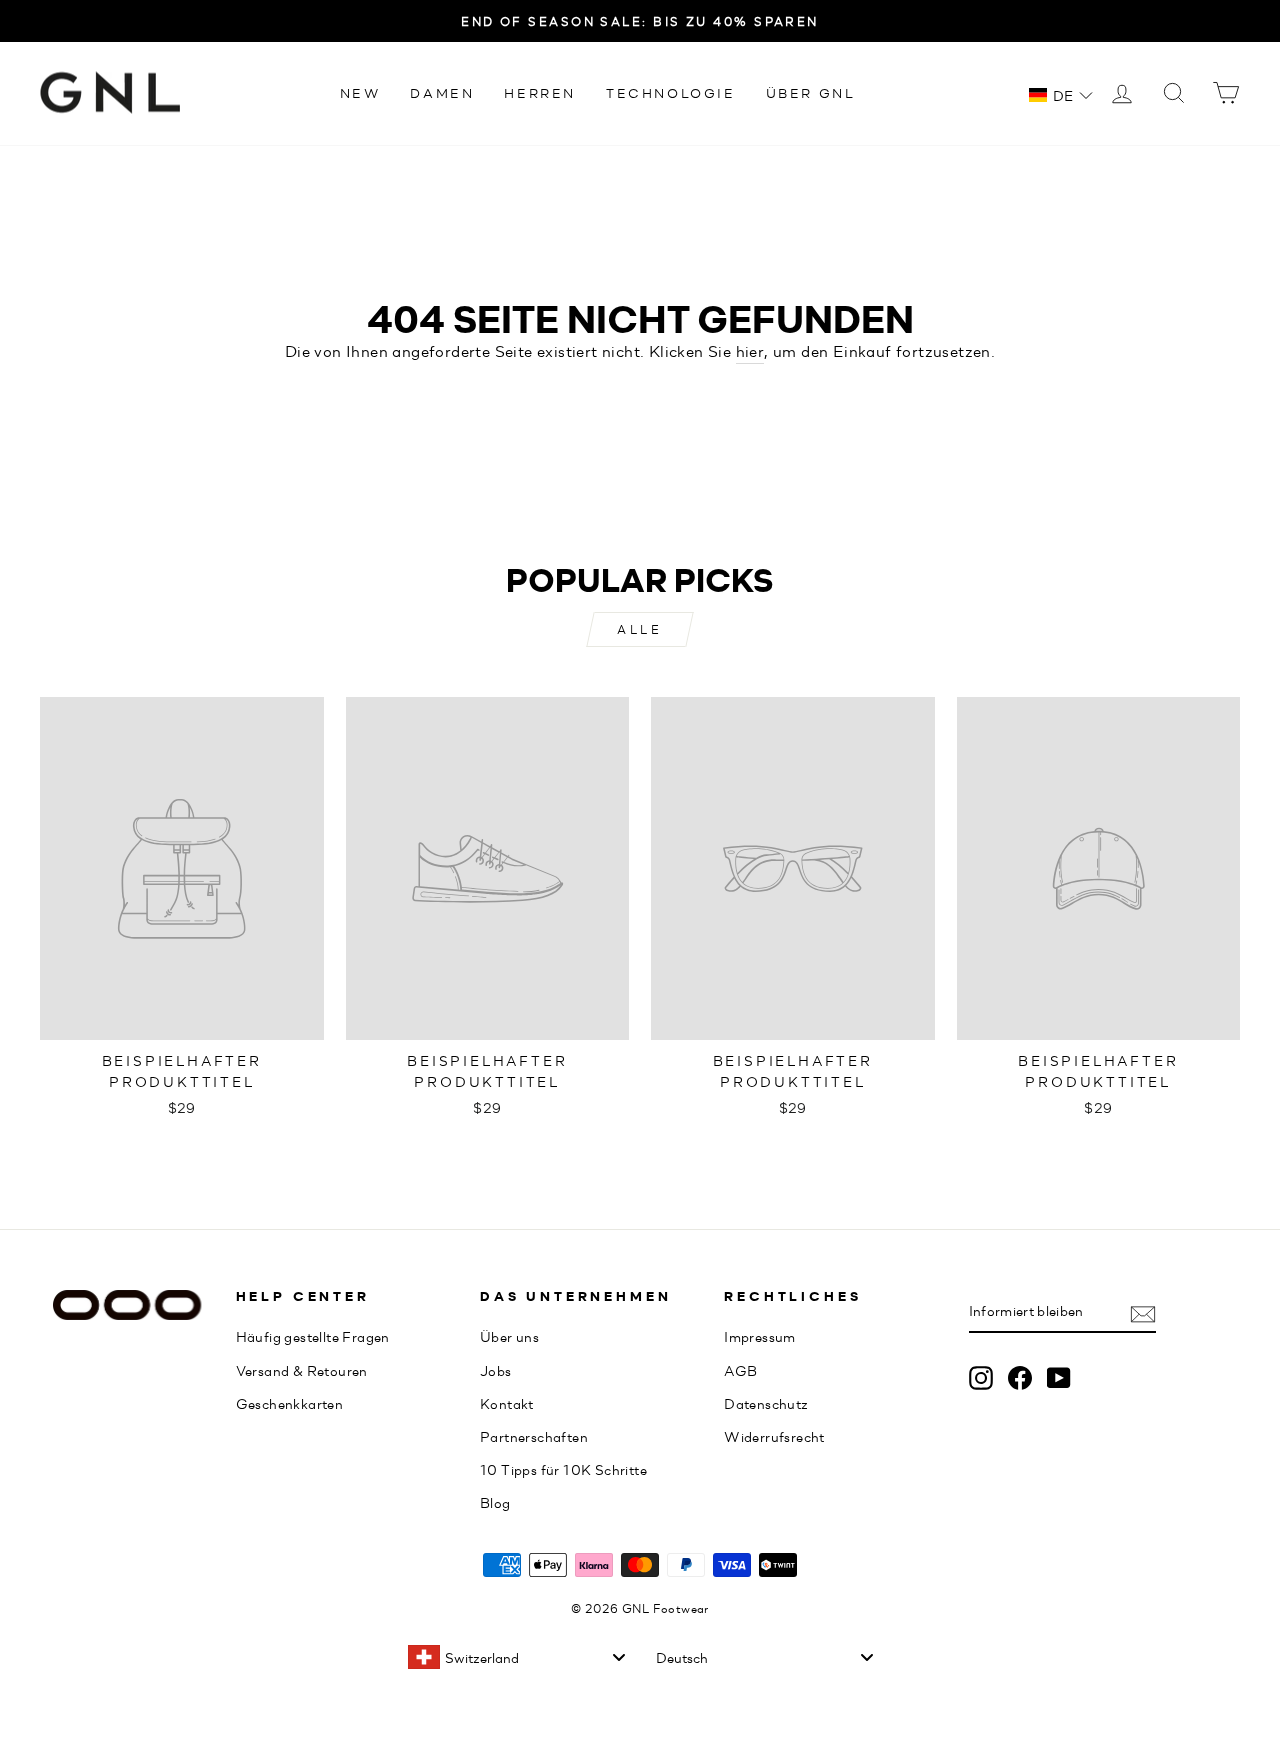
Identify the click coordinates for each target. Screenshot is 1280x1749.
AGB (740, 1370)
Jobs (496, 1370)
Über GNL (811, 92)
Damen (442, 92)
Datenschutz (766, 1403)
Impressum (760, 1336)
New (360, 92)
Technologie (671, 92)
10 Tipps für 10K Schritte (563, 1469)
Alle (639, 629)
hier (750, 350)
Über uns (509, 1336)
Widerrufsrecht (774, 1436)
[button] (1061, 95)
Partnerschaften (534, 1436)
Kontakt (507, 1403)
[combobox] (516, 1657)
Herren (540, 92)
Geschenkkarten (290, 1403)
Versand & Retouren (302, 1370)
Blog (495, 1502)
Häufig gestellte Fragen (313, 1336)
